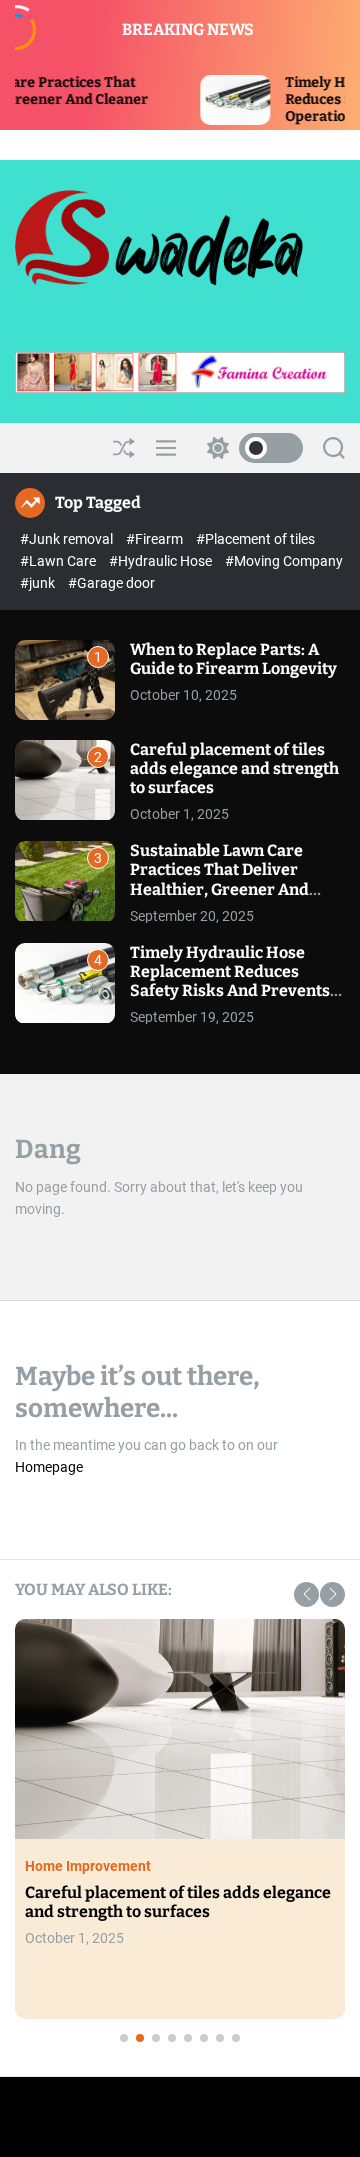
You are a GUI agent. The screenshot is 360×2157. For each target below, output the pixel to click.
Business (258, 1885)
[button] (306, 1594)
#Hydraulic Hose (162, 561)
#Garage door (111, 583)
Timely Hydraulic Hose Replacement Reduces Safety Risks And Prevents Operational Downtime (230, 981)
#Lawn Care (59, 561)
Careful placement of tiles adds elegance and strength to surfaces (234, 768)
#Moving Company (284, 561)
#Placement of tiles (255, 539)
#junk (39, 583)
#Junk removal (68, 539)
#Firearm (156, 539)
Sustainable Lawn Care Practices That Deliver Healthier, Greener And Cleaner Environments (219, 879)
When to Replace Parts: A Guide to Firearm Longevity (233, 659)
